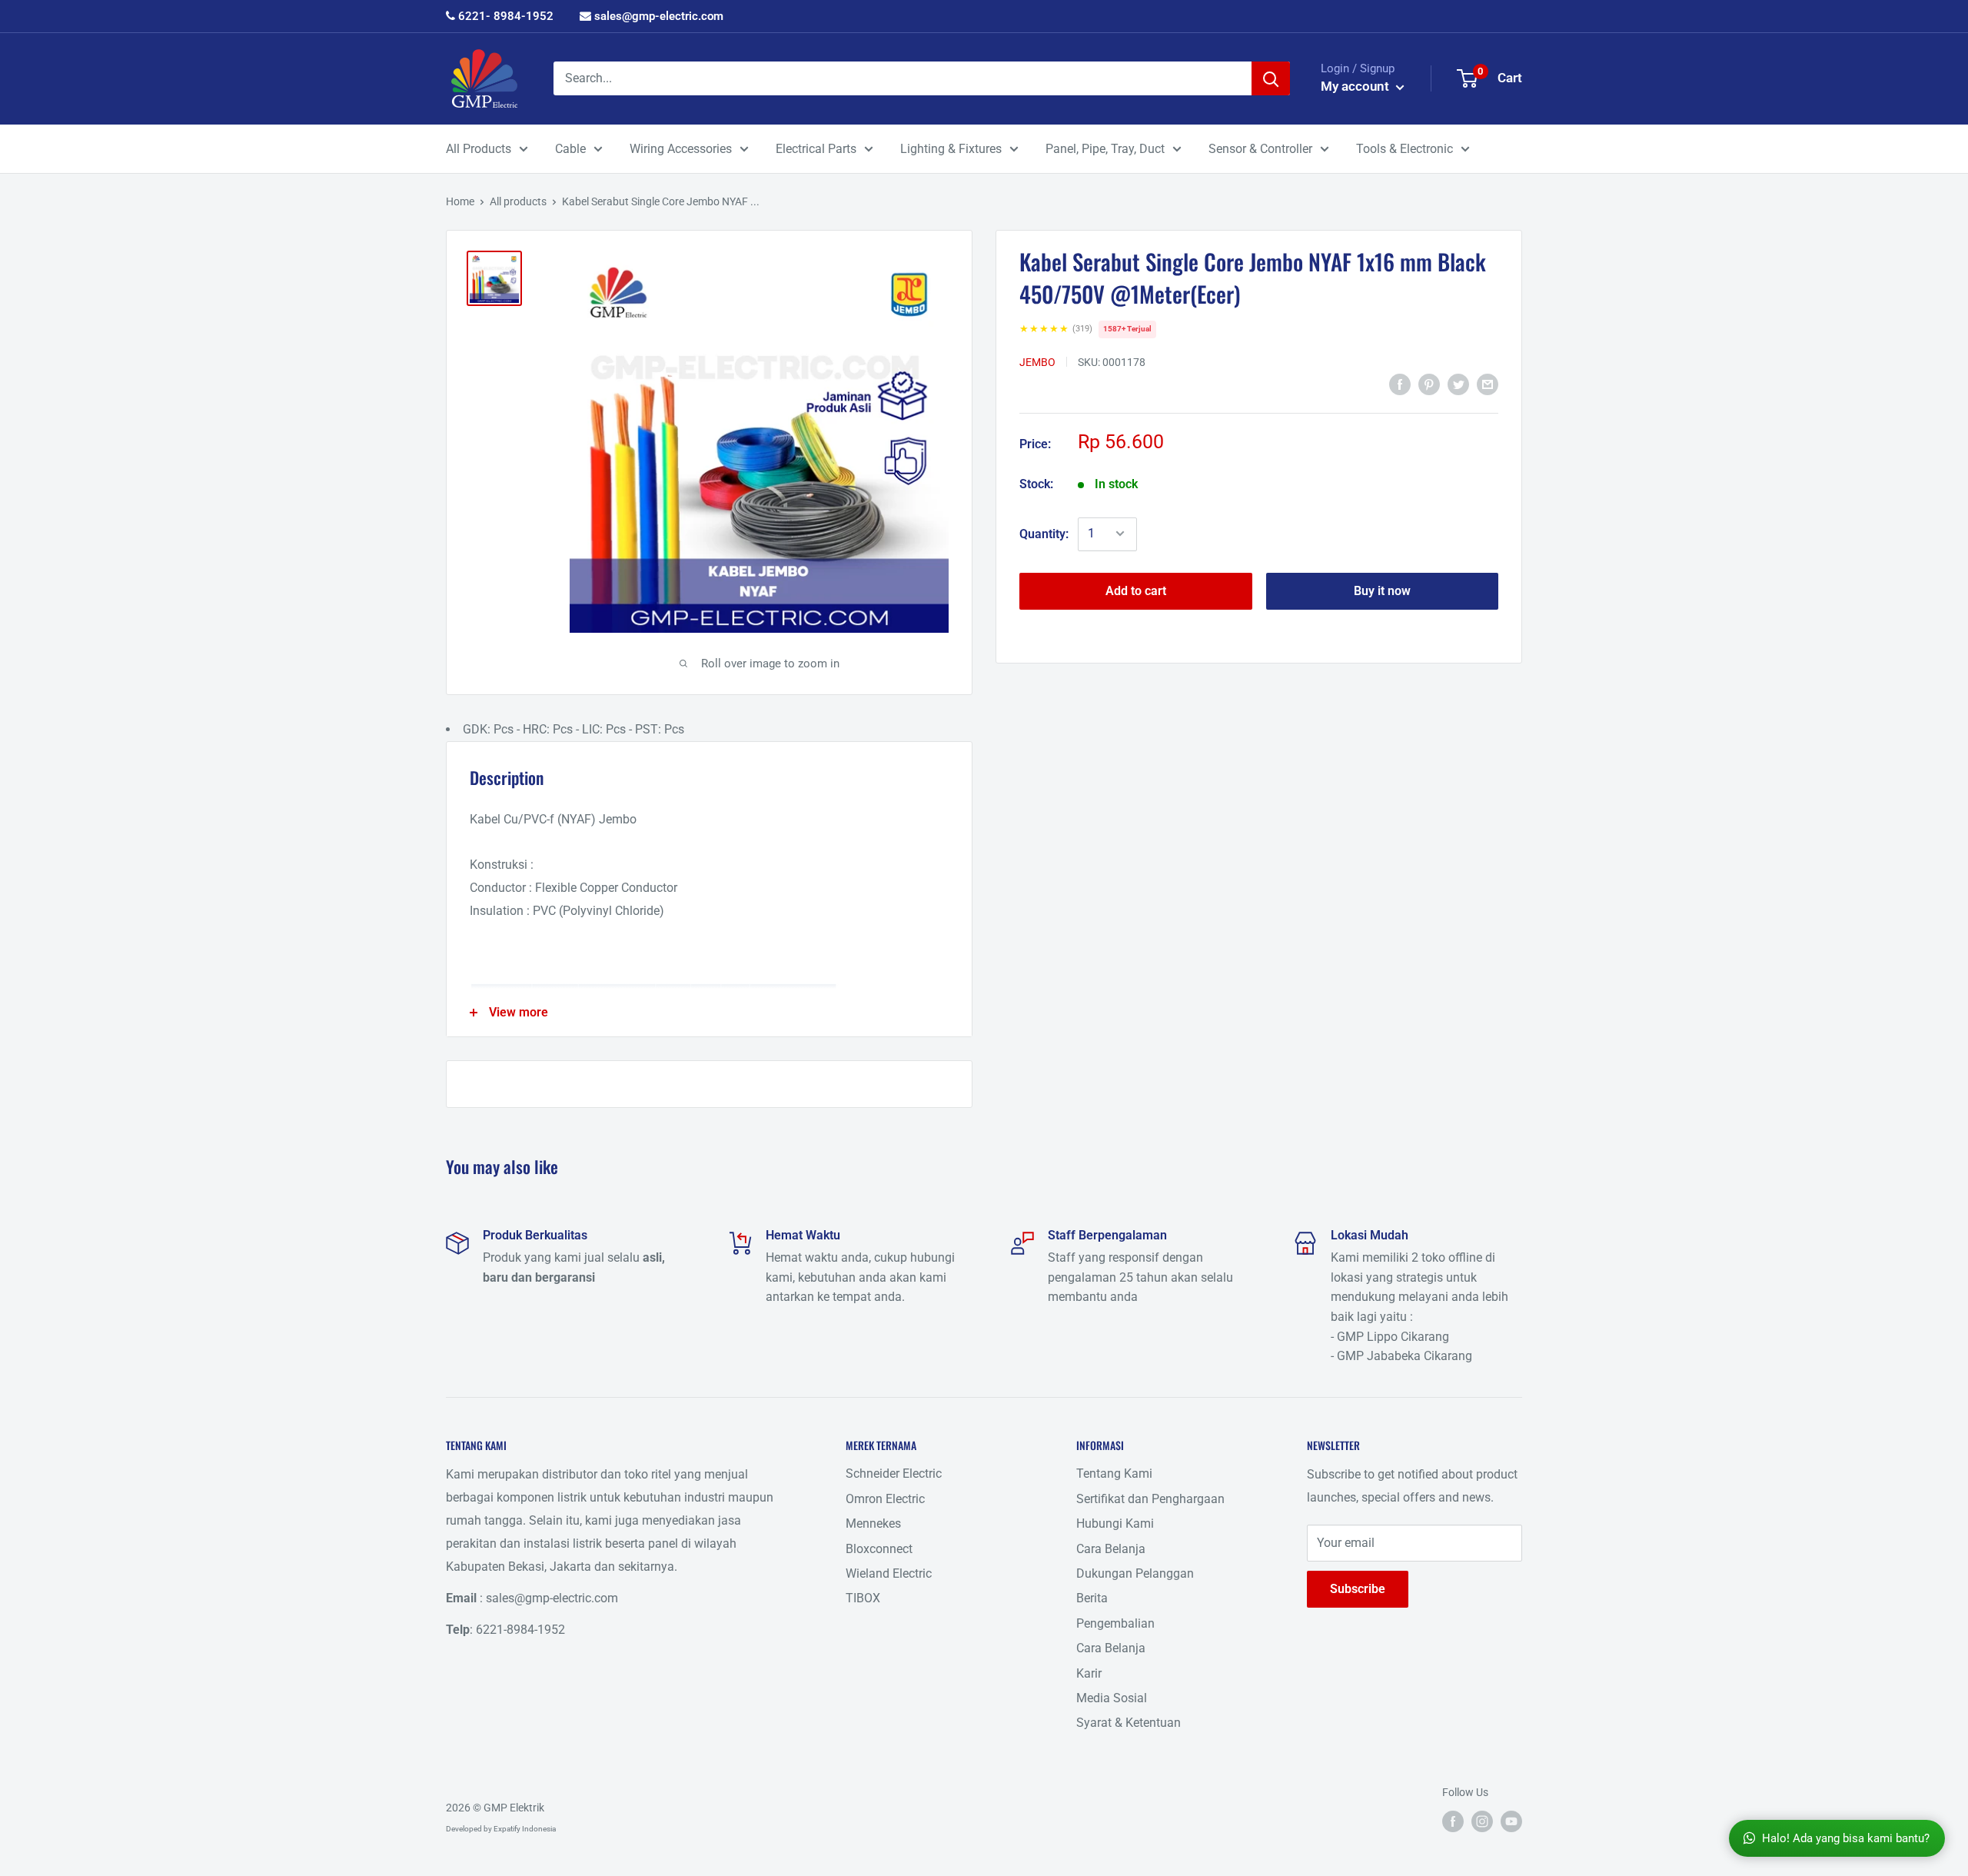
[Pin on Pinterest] (1429, 384)
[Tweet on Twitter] (1458, 384)
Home (460, 201)
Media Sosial (1112, 1698)
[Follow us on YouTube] (1511, 1821)
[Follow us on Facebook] (1453, 1821)
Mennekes (873, 1523)
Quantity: (1044, 533)
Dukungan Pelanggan (1135, 1573)
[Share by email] (1488, 384)
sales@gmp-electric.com (657, 16)
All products (518, 201)
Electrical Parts (816, 149)
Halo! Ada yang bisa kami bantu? (1846, 1838)
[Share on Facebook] (1400, 384)
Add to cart (1136, 590)
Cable (570, 149)
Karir (1089, 1673)
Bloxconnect (879, 1549)
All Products (479, 149)
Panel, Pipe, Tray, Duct (1105, 149)
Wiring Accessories (681, 149)
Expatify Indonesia (525, 1829)
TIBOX (863, 1598)
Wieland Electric (889, 1573)
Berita (1092, 1598)
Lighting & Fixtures (951, 149)
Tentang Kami (1114, 1474)
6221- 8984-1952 (504, 16)
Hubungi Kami (1115, 1523)
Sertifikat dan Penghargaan (1150, 1499)
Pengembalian (1115, 1623)
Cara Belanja (1111, 1549)
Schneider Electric (894, 1474)
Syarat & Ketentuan (1129, 1723)
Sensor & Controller (1260, 149)
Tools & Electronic (1405, 149)
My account (1356, 86)
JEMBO (1037, 361)
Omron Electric (885, 1499)
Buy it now (1382, 590)
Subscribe (1358, 1589)
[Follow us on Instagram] (1482, 1821)
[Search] (1271, 78)
